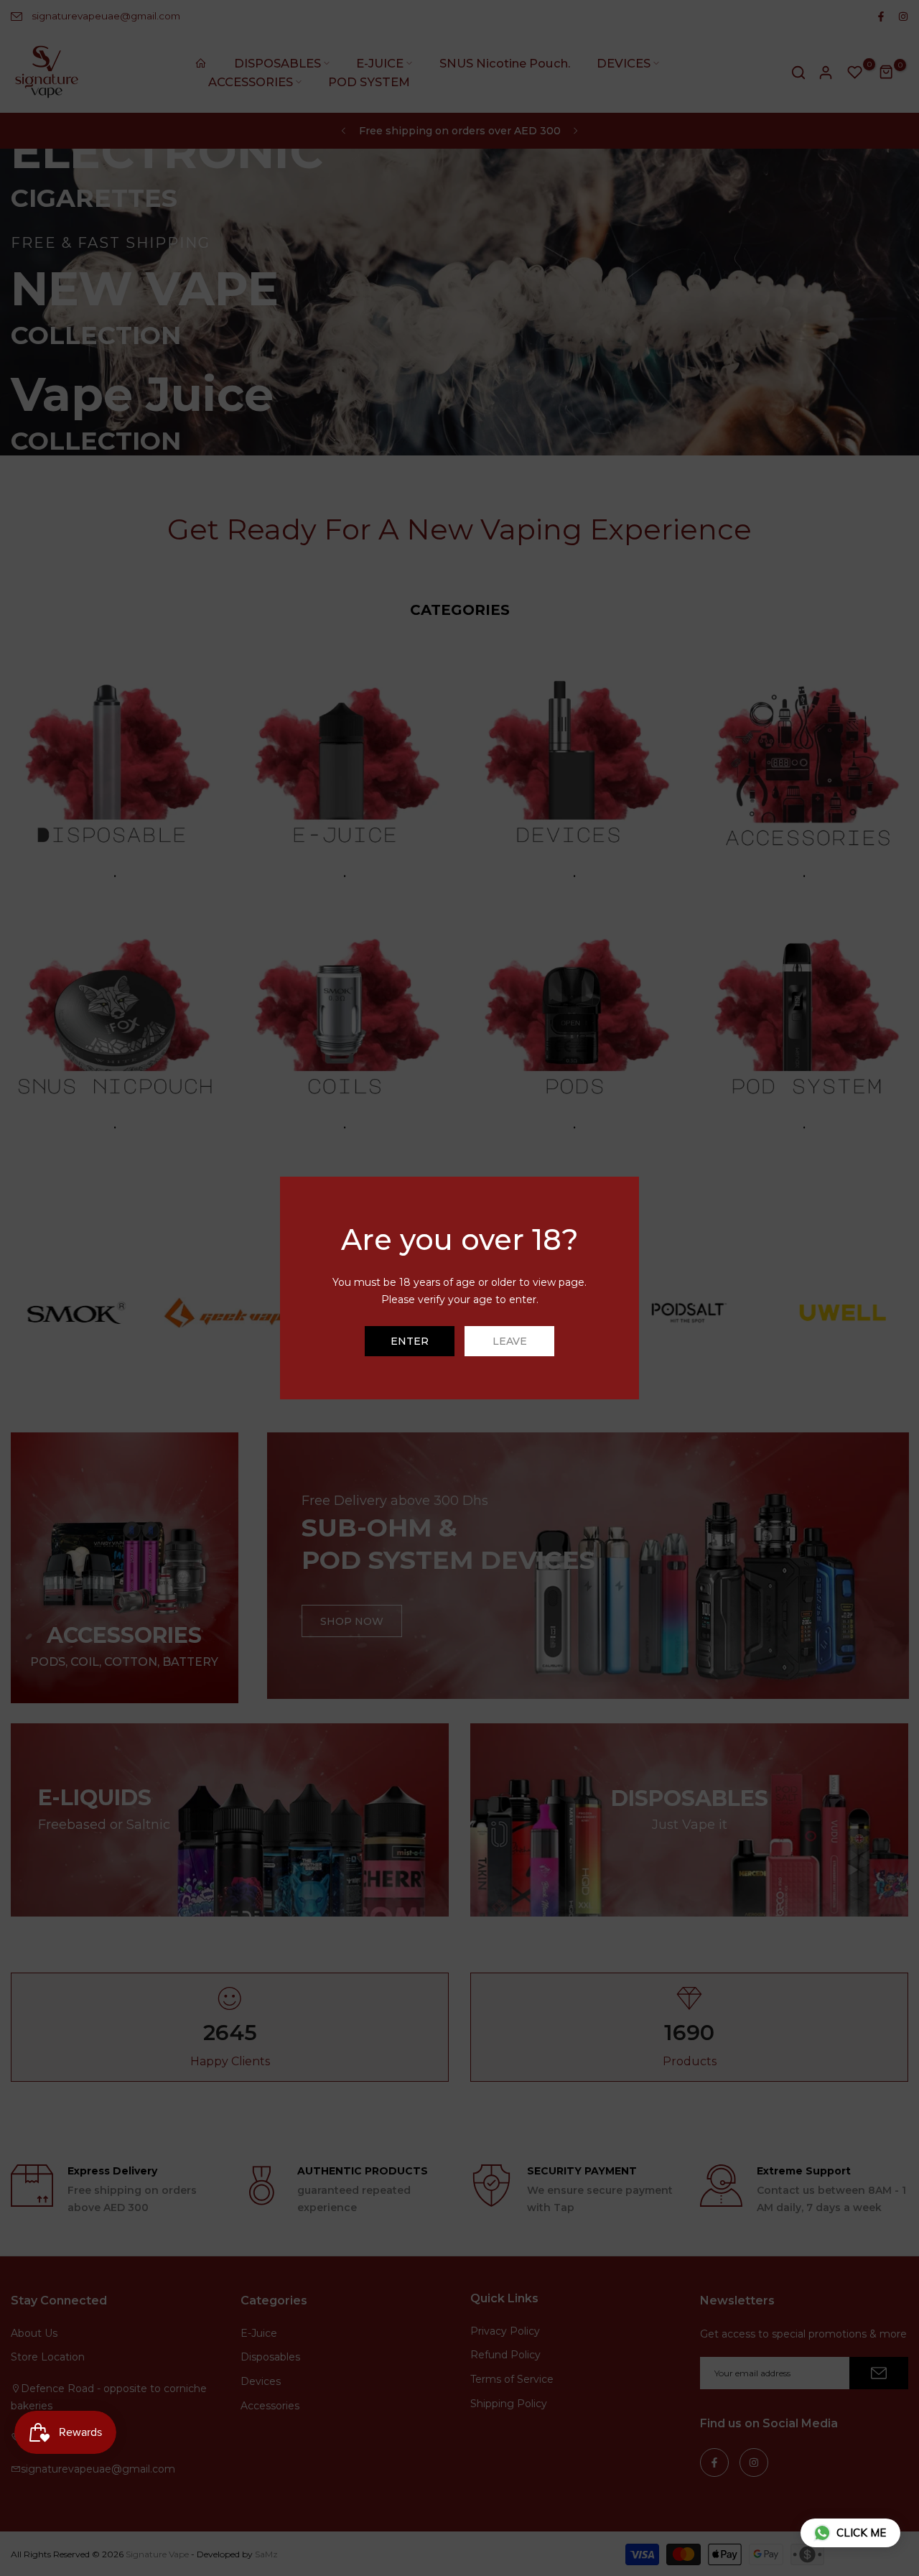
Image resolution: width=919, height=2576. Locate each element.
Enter (410, 1341)
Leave (510, 1341)
